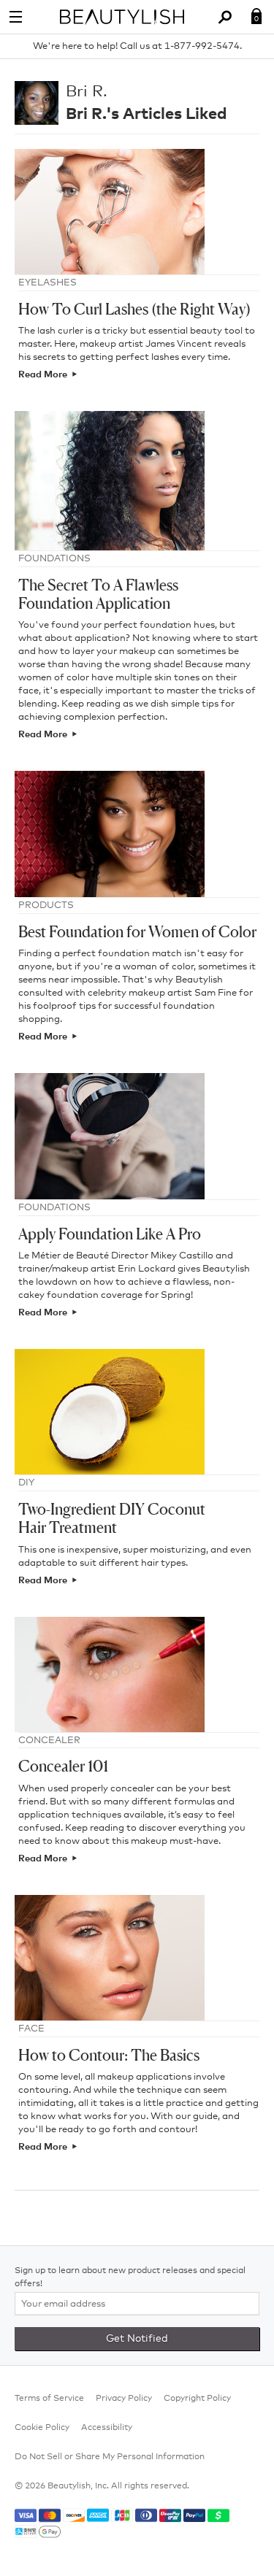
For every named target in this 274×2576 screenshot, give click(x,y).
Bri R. (87, 92)
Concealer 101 (63, 1766)
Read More (43, 375)
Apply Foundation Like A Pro (110, 1234)
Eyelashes (47, 283)
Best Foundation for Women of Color (137, 932)
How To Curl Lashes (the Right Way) (134, 309)
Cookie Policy (42, 2428)
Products (46, 906)
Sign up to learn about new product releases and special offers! (130, 2277)
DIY (26, 1483)
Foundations (54, 559)
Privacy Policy (124, 2399)
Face (31, 2029)
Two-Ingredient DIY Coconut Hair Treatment (112, 1518)
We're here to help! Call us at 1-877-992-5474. (137, 46)
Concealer (49, 1741)
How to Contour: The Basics (109, 2055)
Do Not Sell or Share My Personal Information (110, 2457)
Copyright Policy (197, 2399)
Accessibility (107, 2428)
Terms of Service (49, 2399)
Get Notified (137, 2339)
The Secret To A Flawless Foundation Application (98, 594)
